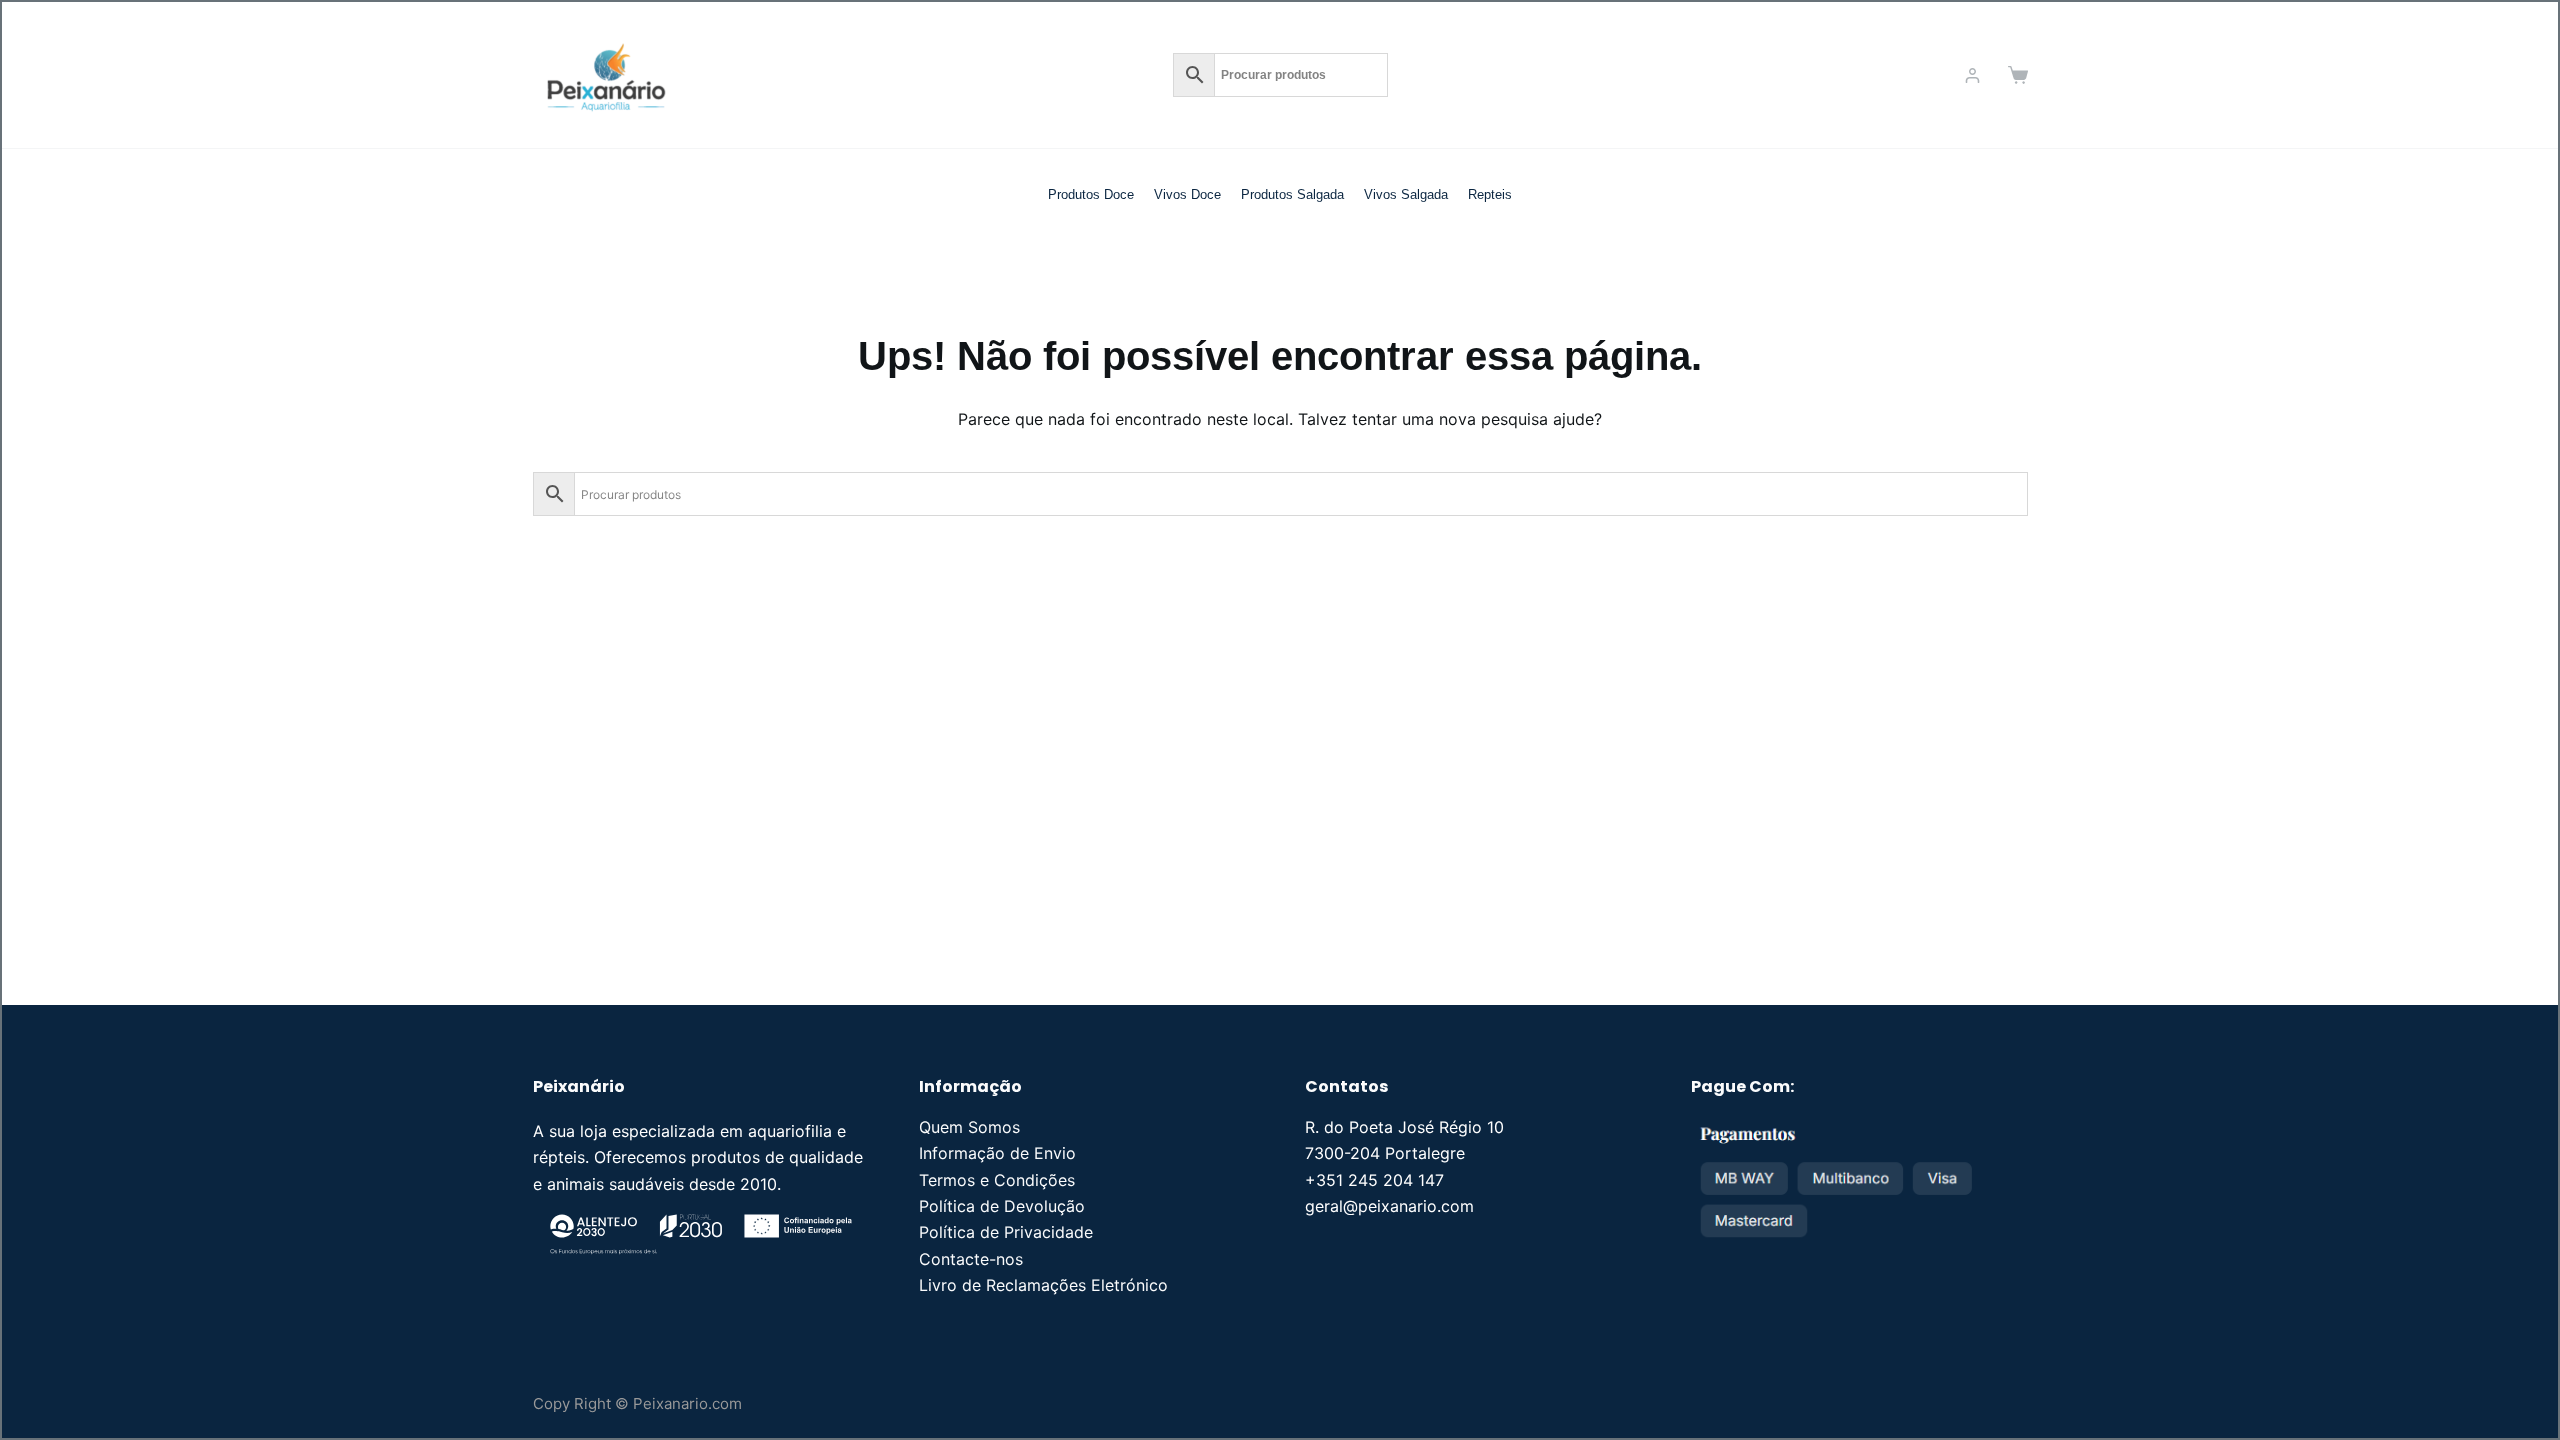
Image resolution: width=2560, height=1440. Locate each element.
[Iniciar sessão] (1972, 75)
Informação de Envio (997, 1153)
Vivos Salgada (1406, 194)
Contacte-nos (971, 1259)
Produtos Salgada (1292, 194)
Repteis (1490, 194)
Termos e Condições (997, 1180)
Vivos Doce (1187, 194)
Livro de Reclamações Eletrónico (1043, 1285)
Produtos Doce (1091, 194)
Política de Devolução (1002, 1206)
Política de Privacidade (1006, 1232)
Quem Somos (969, 1127)
